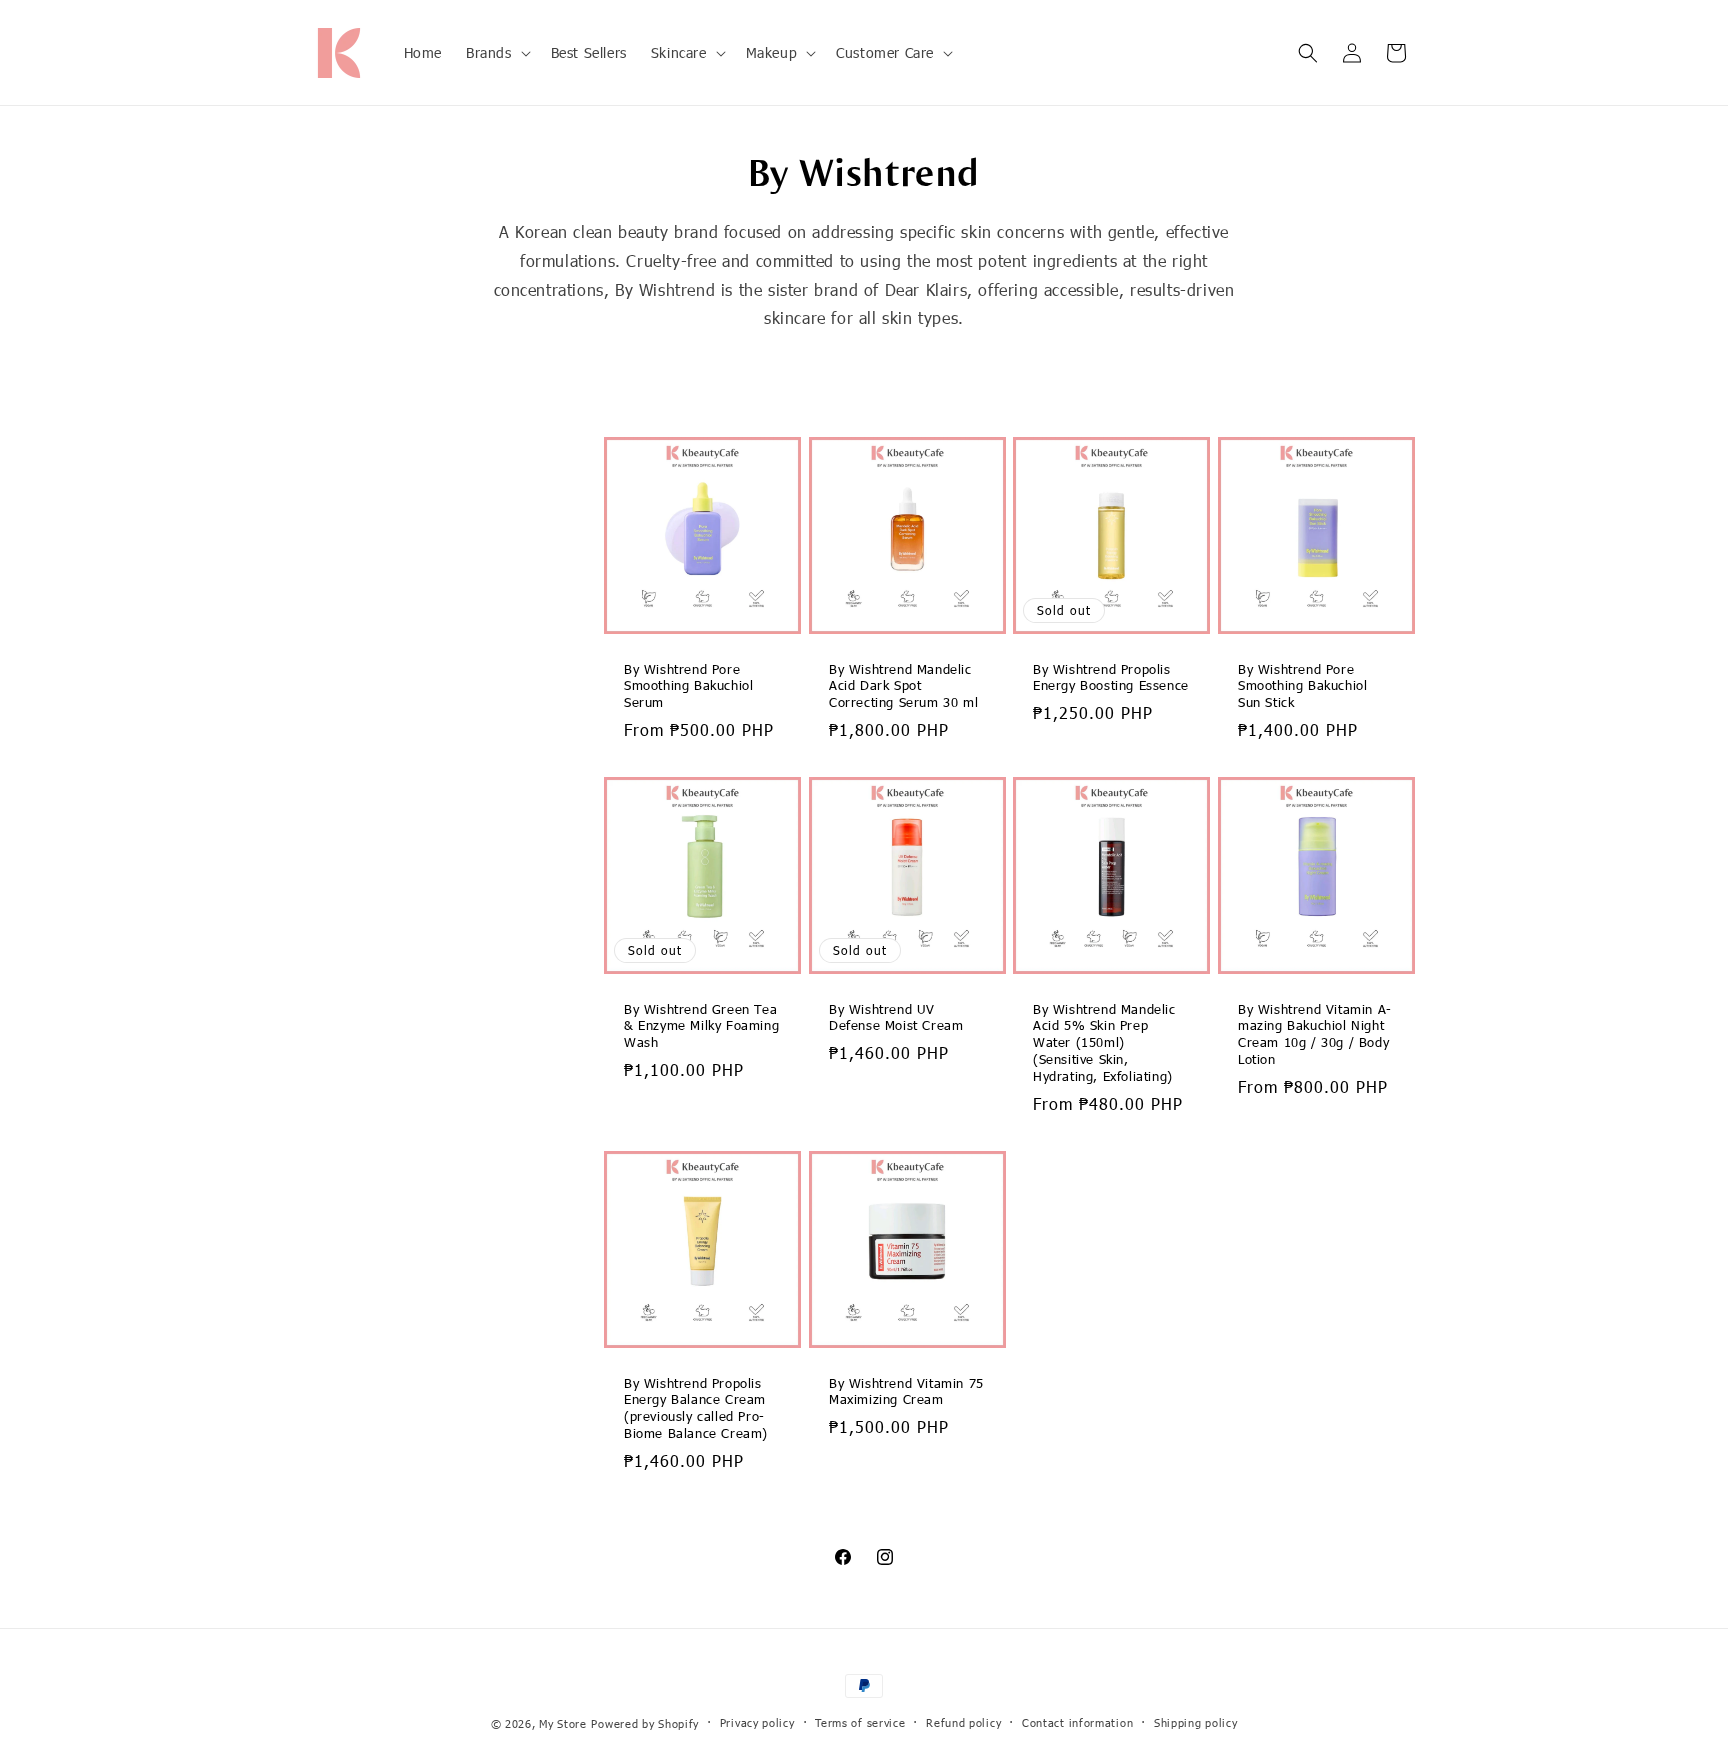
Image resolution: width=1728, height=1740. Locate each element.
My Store (563, 1723)
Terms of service (860, 1722)
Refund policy (963, 1722)
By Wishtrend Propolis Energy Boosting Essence (1111, 677)
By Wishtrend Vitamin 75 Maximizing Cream (906, 1391)
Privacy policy (757, 1722)
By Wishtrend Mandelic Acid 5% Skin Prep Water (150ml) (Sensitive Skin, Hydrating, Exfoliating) (1104, 1043)
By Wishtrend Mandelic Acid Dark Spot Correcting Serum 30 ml (903, 686)
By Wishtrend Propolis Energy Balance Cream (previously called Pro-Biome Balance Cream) (696, 1408)
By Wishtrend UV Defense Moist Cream (896, 1017)
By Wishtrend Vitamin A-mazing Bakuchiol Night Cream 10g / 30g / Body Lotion (1315, 1034)
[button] (496, 52)
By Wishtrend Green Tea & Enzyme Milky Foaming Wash (701, 1026)
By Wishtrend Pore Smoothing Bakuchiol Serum (688, 686)
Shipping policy (1196, 1722)
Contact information (1077, 1722)
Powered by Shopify (645, 1723)
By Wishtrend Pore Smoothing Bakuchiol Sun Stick (1302, 686)
